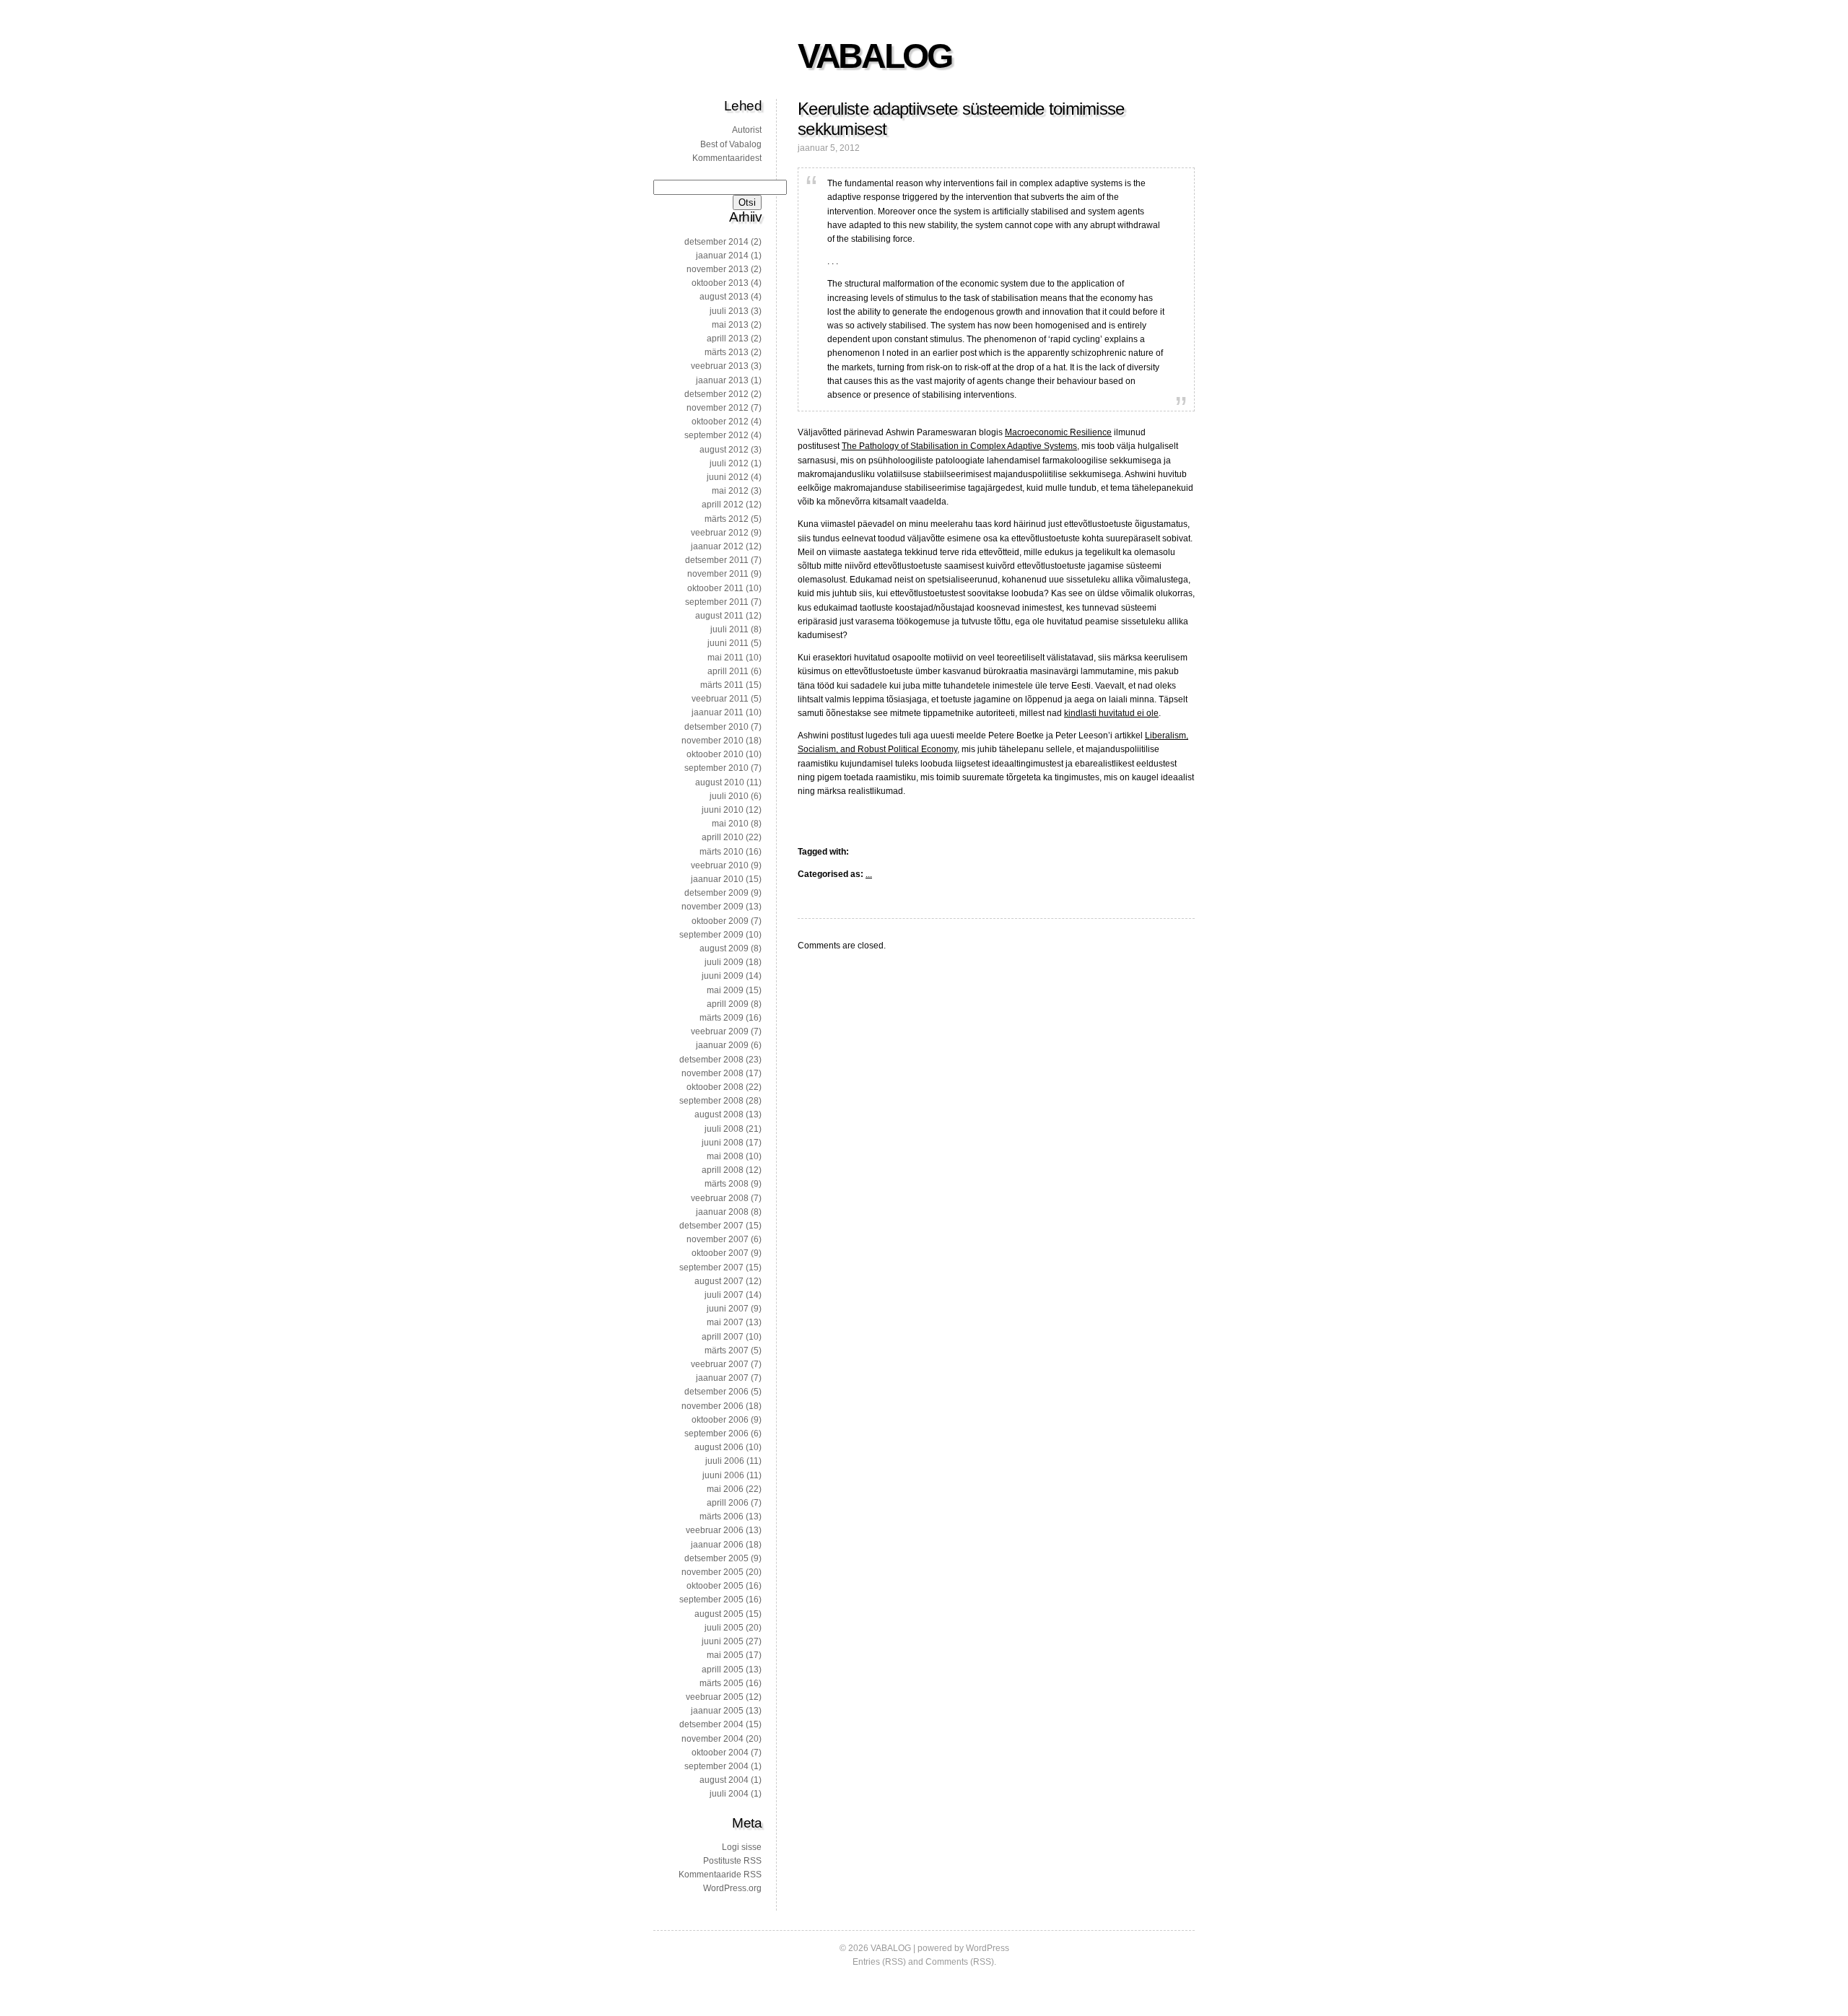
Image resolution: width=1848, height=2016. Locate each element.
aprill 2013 (728, 339)
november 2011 (718, 574)
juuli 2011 (729, 629)
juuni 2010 (723, 810)
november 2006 (712, 1406)
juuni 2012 (728, 477)
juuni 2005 (723, 1641)
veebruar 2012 (720, 533)
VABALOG (874, 56)
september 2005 (711, 1600)
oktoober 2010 (715, 754)
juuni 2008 (723, 1143)
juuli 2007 (724, 1295)
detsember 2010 (716, 727)
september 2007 (711, 1267)
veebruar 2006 (715, 1530)
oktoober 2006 (720, 1420)
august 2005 (719, 1614)
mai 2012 (730, 491)
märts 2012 (727, 519)
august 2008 (719, 1114)
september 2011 (717, 602)
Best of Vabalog (731, 144)
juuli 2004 (729, 1794)
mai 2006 (725, 1489)
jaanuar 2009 (722, 1045)
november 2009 (712, 907)
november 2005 (712, 1572)
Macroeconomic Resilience (1058, 432)
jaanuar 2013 (722, 380)
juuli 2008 (724, 1129)
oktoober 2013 (720, 283)
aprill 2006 (728, 1503)
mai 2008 (725, 1156)
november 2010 (712, 741)
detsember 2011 (717, 560)
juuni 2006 (723, 1475)
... (869, 874)
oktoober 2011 (715, 588)
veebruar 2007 (720, 1364)
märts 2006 (722, 1517)
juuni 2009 (723, 976)
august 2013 (724, 297)
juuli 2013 (729, 311)
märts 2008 (727, 1184)
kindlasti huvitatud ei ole (1111, 713)
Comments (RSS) (960, 1962)
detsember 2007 (711, 1226)
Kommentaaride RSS (720, 1875)
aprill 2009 (728, 1004)
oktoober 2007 (720, 1253)
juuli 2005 (724, 1628)
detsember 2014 (716, 242)
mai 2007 (725, 1322)
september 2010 (716, 768)
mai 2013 (730, 325)
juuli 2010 (729, 796)
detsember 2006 (716, 1392)
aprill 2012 (723, 505)
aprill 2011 (728, 671)
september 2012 (716, 435)
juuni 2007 (728, 1309)
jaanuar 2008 (722, 1212)
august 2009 (724, 948)
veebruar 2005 (715, 1697)
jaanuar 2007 (722, 1378)
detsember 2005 (716, 1558)
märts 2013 (727, 352)
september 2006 (716, 1434)
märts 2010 (722, 852)
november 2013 (718, 269)
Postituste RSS (732, 1861)
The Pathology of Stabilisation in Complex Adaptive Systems (959, 446)
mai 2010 (730, 824)
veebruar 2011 (720, 699)
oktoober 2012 (720, 422)
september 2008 (711, 1101)
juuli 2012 (729, 463)
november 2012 (718, 408)
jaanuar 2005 (717, 1711)
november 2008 (712, 1073)
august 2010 (720, 782)
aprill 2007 (723, 1337)
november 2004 (712, 1739)
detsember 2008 (711, 1060)
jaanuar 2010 (717, 879)
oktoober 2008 (715, 1087)
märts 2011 (722, 685)
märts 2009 (722, 1018)
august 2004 (724, 1780)
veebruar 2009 (720, 1031)
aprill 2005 (723, 1670)
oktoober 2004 (720, 1753)
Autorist (747, 130)
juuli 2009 (724, 962)
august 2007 (719, 1281)
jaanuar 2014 (722, 256)
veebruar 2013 (720, 366)
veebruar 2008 (720, 1198)
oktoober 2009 (720, 921)
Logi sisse (742, 1847)
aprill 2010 (723, 837)
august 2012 (724, 450)
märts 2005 (722, 1683)
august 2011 (719, 616)
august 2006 (719, 1447)
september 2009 (711, 935)
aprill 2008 (723, 1170)
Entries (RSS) (879, 1962)
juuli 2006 (725, 1461)
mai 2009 (725, 990)
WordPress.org (732, 1888)
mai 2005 (725, 1655)
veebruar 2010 (720, 865)
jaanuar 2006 (717, 1545)
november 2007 (718, 1239)
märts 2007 (727, 1350)
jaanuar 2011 (718, 712)
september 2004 (716, 1766)
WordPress (988, 1948)
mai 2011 (725, 658)
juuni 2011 (728, 643)
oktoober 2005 (715, 1586)
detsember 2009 (716, 893)
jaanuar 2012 (717, 546)
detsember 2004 (711, 1724)
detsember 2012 (716, 394)
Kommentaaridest (727, 158)
